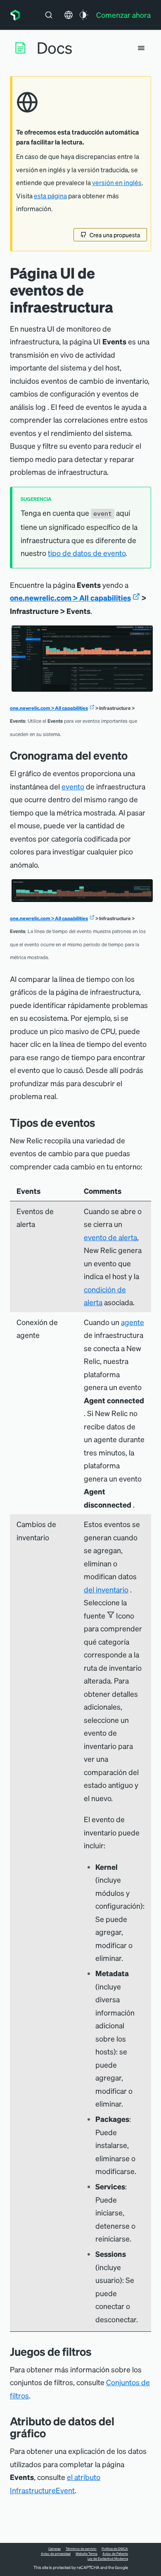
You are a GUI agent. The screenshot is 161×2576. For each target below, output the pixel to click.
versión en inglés (117, 183)
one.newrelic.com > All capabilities (70, 598)
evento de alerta (110, 1237)
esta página (50, 196)
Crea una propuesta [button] (115, 235)
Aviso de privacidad (56, 2554)
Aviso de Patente (115, 2554)
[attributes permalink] (52, 2433)
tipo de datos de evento (87, 553)
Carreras (54, 2549)
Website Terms (86, 2554)
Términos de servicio (81, 2549)
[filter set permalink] (98, 2351)
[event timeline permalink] (134, 755)
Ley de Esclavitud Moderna (108, 2559)
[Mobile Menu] (141, 48)
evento (73, 786)
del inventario (106, 1589)
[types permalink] (102, 1122)
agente (133, 1322)
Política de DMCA (115, 2549)
